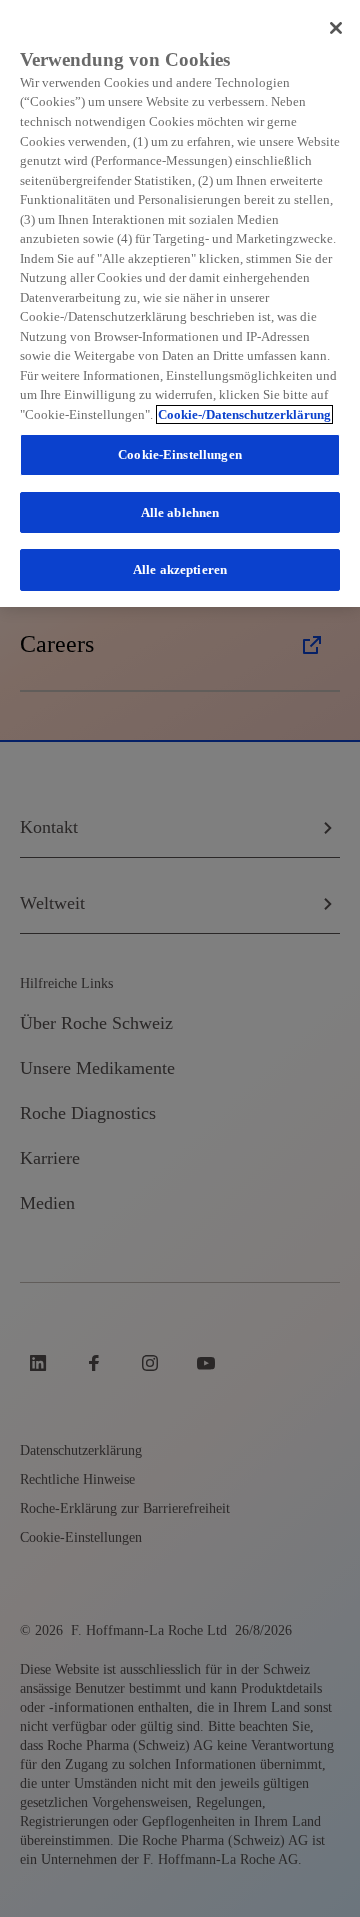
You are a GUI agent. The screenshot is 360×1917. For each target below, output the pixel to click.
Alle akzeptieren (180, 569)
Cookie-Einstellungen (180, 454)
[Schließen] (336, 28)
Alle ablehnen (180, 512)
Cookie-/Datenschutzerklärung (244, 414)
